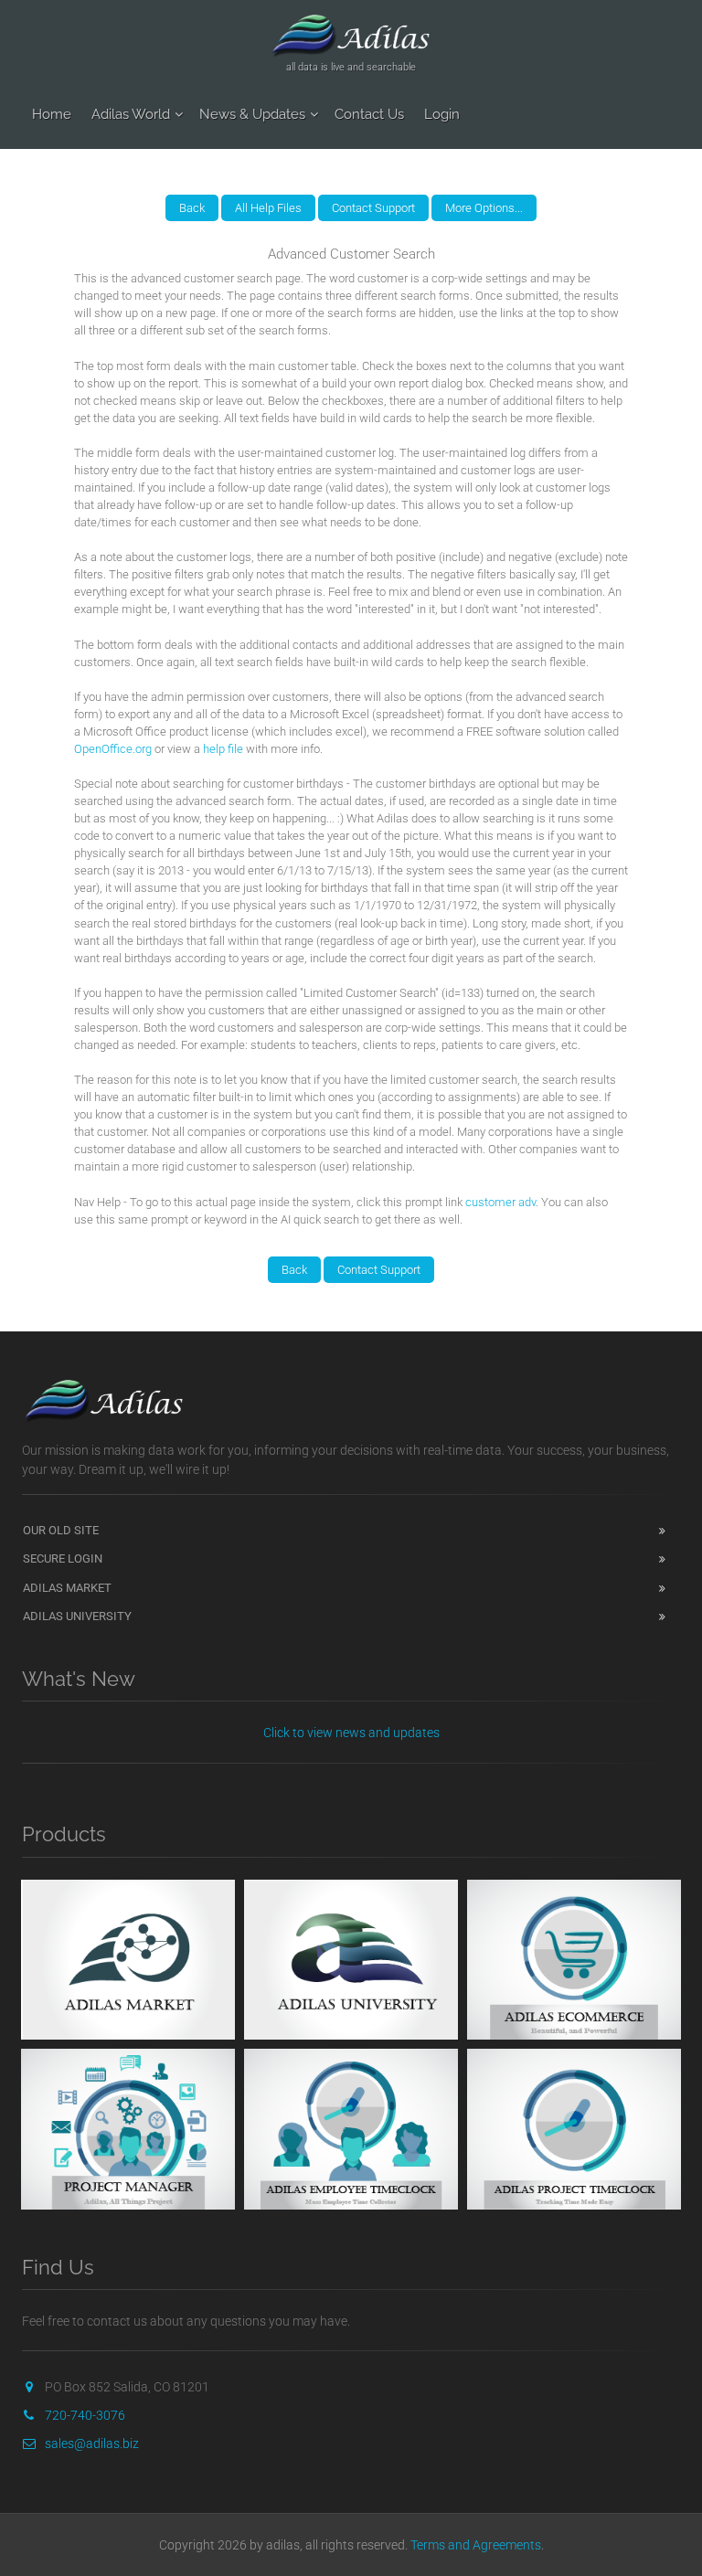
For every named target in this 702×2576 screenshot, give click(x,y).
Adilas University (77, 1616)
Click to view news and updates (351, 1733)
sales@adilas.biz (92, 2443)
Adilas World (131, 114)
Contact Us (369, 114)
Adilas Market (67, 1588)
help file (223, 749)
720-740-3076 (85, 2415)
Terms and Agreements (476, 2545)
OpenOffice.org (113, 749)
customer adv (500, 1202)
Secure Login (63, 1558)
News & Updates (252, 114)
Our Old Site (61, 1530)
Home (52, 114)
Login (442, 114)
